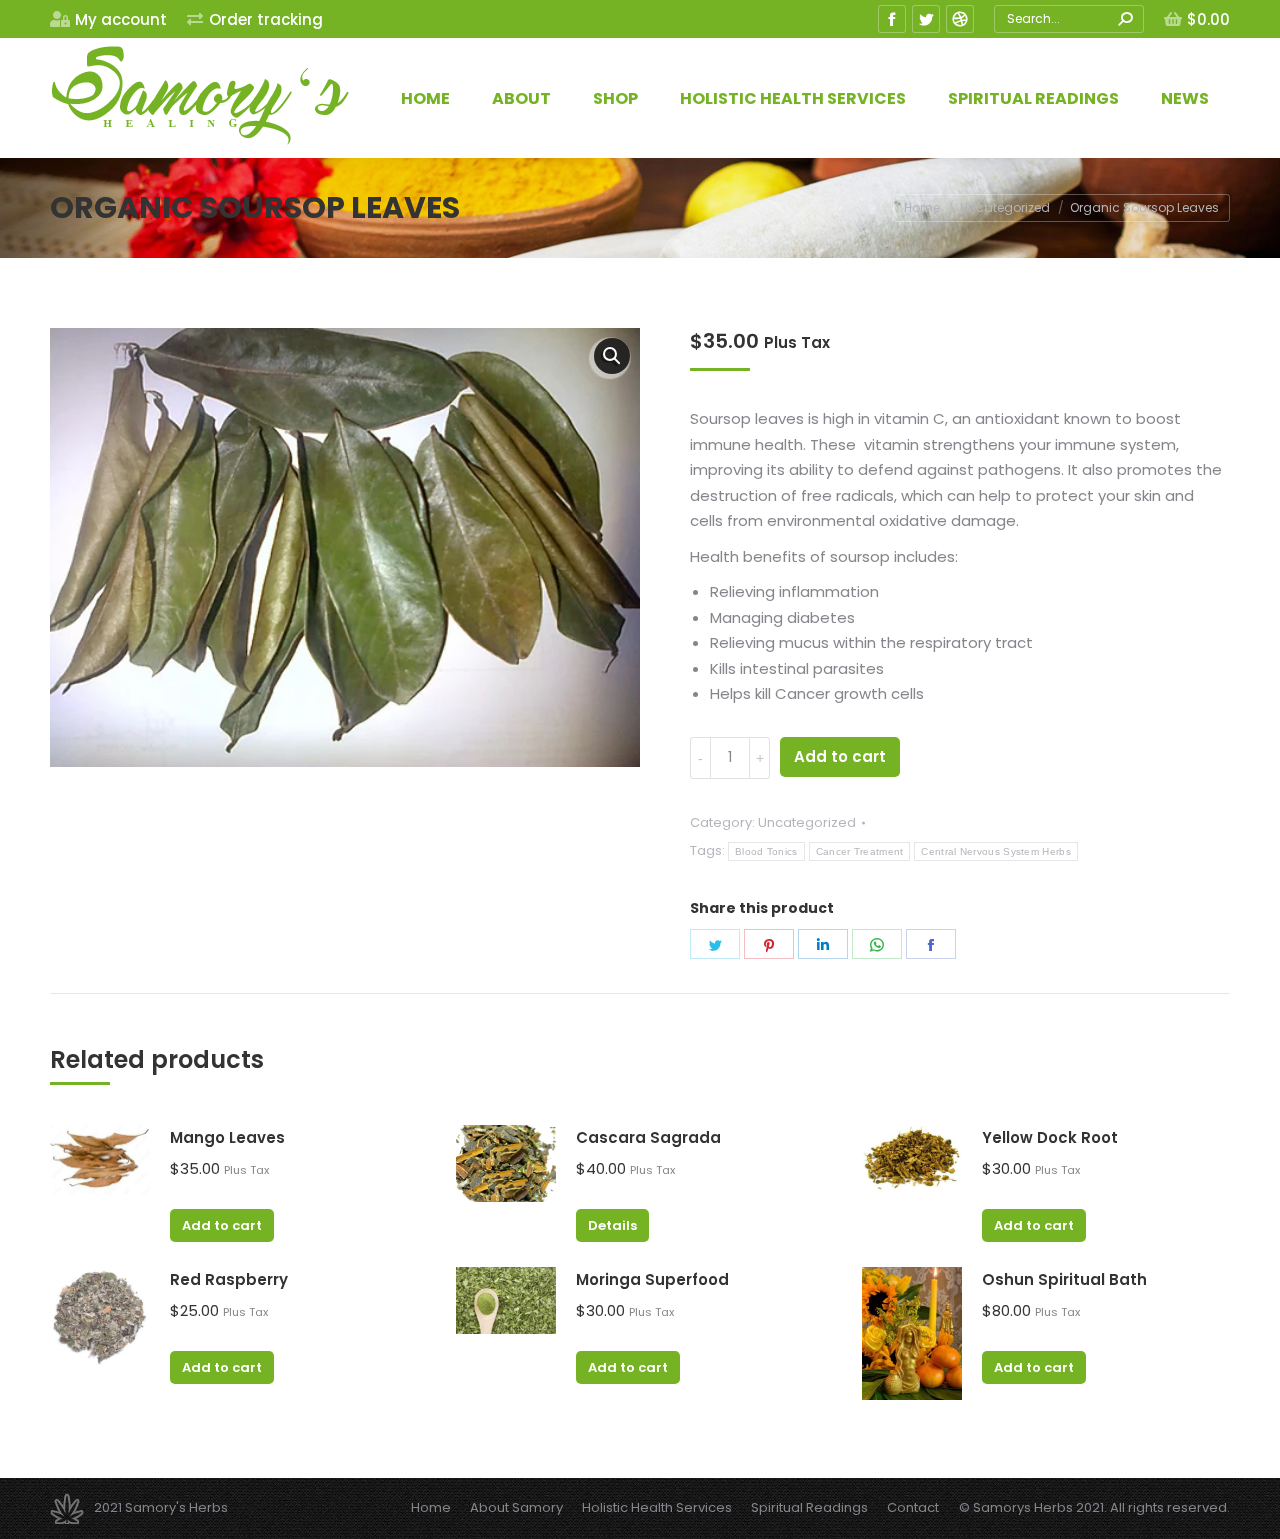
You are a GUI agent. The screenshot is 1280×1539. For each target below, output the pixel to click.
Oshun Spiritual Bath (1064, 1279)
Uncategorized (807, 822)
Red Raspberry (229, 1279)
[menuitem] (108, 19)
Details (612, 1225)
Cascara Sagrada (648, 1137)
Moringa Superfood (652, 1279)
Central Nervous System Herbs (995, 851)
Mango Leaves (227, 1137)
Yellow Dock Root (1050, 1137)
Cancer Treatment (860, 851)
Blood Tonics (766, 851)
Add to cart (840, 756)
